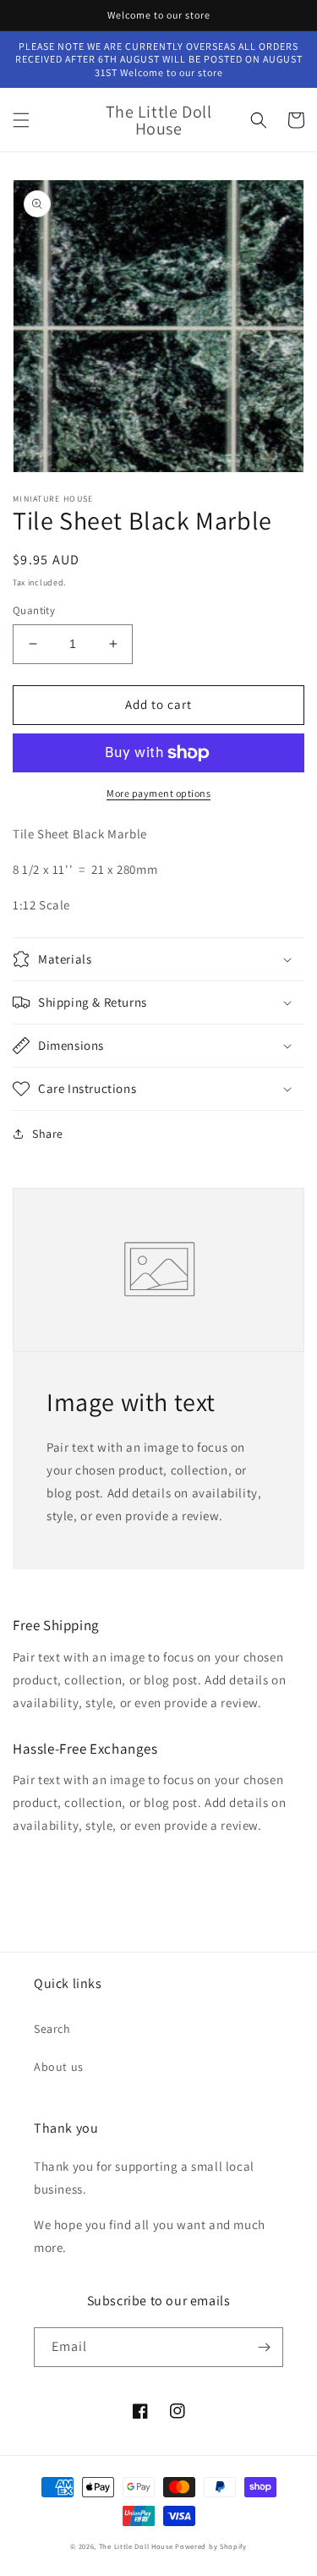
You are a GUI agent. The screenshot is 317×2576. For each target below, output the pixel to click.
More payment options (158, 793)
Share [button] (48, 1134)
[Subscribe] (264, 2347)
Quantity (34, 610)
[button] (21, 120)
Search (52, 2029)
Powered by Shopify (211, 2546)
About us (59, 2067)
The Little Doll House (136, 2546)
